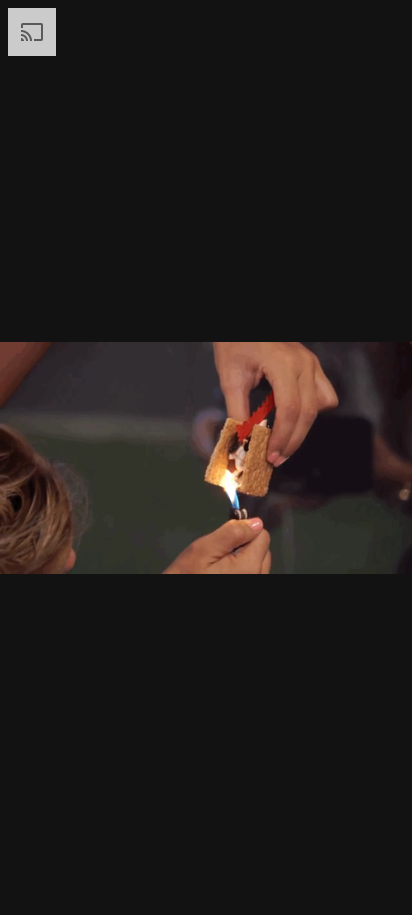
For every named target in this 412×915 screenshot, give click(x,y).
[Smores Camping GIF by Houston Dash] (206, 457)
